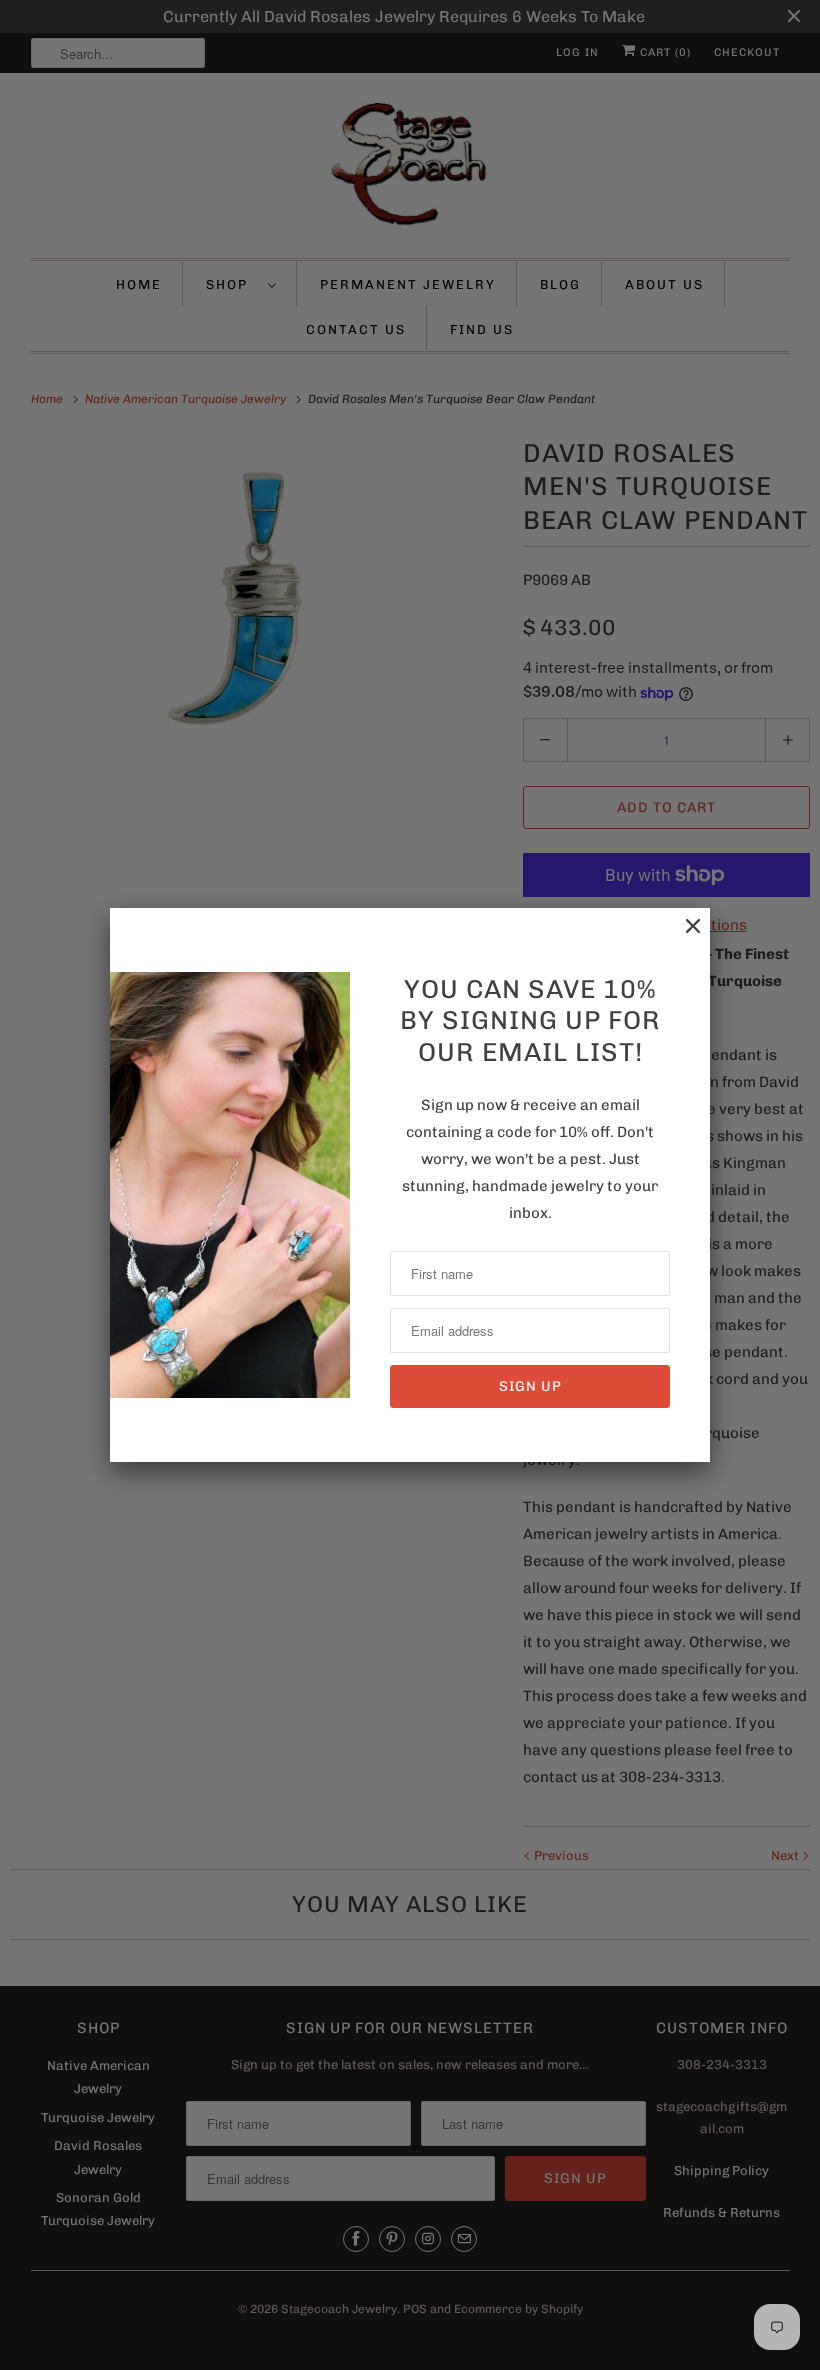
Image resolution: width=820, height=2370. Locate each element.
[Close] (683, 936)
